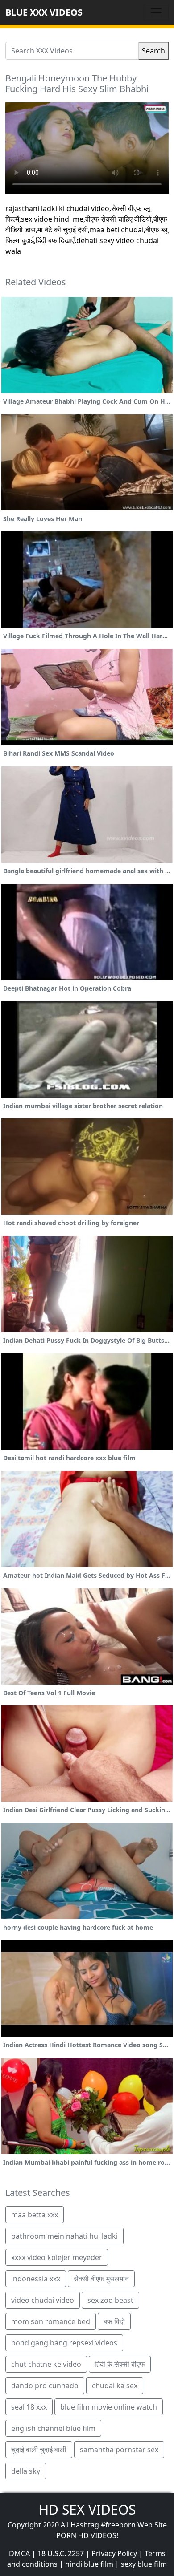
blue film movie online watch (109, 2407)
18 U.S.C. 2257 (61, 2553)
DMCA (19, 2553)
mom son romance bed (51, 2321)
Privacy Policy (114, 2553)
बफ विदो (114, 2321)
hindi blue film (89, 2564)
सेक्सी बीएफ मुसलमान (101, 2279)
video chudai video (43, 2300)
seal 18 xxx (29, 2407)
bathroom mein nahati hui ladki (64, 2236)
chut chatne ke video (46, 2364)
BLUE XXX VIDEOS (44, 12)
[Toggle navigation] (156, 12)
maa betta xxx (35, 2215)
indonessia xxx (36, 2279)
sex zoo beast (110, 2300)
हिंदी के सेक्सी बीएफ (120, 2364)
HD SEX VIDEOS (87, 2509)
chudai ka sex (115, 2386)
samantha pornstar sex (119, 2450)
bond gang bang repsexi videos (64, 2343)
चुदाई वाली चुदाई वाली (39, 2450)
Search (153, 51)
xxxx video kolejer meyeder (57, 2257)
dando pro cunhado (45, 2386)
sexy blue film (144, 2564)
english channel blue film (53, 2428)
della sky (26, 2471)
